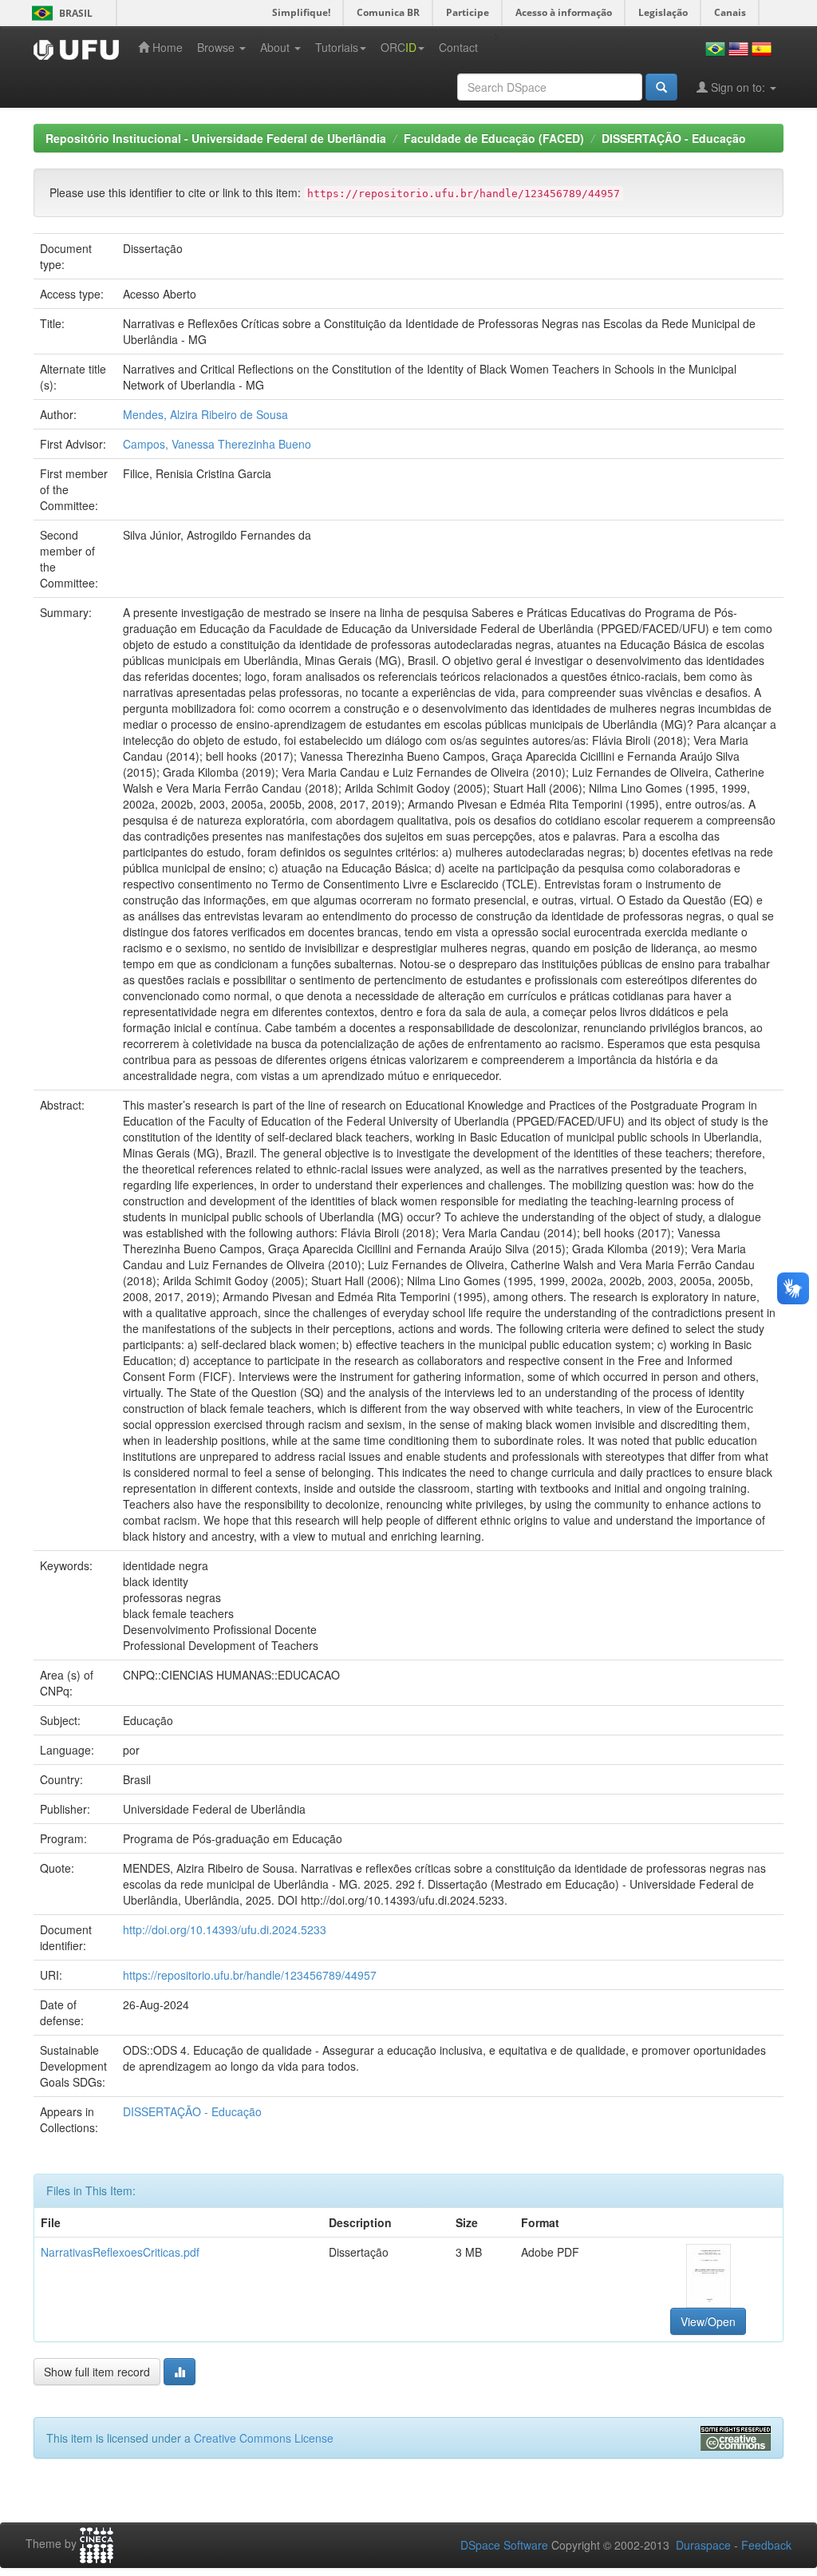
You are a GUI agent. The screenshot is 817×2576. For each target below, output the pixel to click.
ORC (399, 47)
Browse (217, 47)
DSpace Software (504, 2545)
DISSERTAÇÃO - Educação (674, 138)
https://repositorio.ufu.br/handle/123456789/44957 (250, 1975)
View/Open (708, 2321)
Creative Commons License (264, 2438)
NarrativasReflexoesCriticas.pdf (120, 2252)
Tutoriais (337, 47)
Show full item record (97, 2372)
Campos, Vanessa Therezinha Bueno (217, 444)
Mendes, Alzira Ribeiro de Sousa (205, 414)
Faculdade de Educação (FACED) (494, 138)
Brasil (59, 13)
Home (166, 47)
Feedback (766, 2545)
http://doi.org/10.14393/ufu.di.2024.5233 (225, 1929)
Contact (458, 47)
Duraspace (703, 2545)
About (276, 47)
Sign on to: (738, 87)
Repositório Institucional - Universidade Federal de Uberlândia (216, 138)
